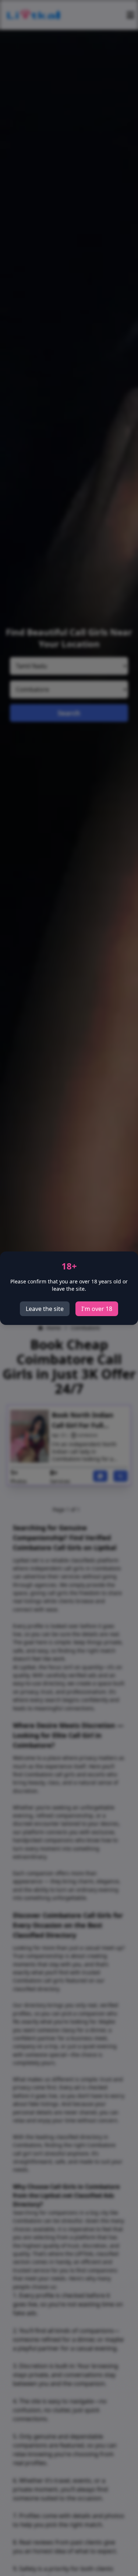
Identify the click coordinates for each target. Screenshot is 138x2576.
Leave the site (45, 1309)
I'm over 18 (97, 1309)
